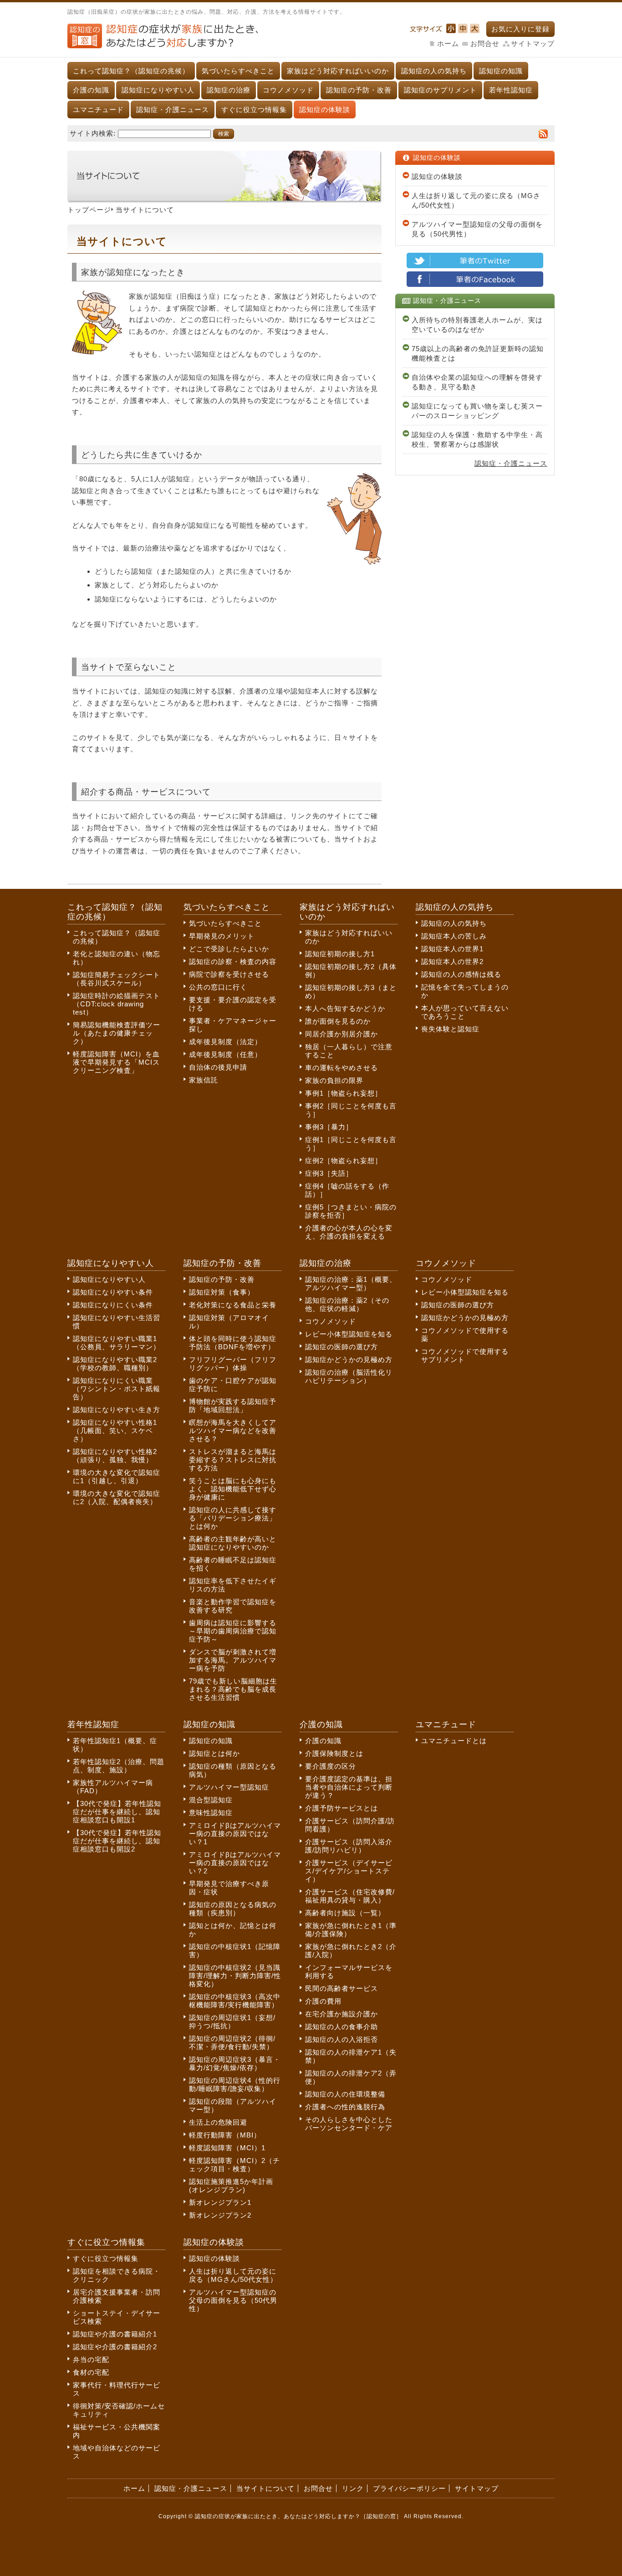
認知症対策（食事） (222, 1292)
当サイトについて (265, 2488)
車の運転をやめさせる (342, 1068)
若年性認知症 (511, 90)
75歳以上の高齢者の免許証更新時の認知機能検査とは (478, 353)
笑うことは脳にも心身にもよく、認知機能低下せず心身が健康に (233, 1489)
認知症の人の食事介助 (342, 2027)
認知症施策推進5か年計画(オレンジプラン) (231, 2186)
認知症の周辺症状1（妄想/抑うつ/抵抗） (232, 2022)
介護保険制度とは (334, 1753)
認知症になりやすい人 (158, 90)
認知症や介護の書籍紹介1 (115, 2334)
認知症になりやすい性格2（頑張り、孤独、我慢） (115, 1456)
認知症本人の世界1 (452, 949)
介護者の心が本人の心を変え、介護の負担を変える (349, 1232)
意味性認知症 (211, 1813)
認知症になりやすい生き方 (117, 1410)
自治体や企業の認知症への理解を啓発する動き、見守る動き (477, 382)
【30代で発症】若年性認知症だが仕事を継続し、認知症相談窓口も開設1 (117, 1812)
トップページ (89, 210)
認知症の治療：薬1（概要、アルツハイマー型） (351, 1283)
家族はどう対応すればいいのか (338, 71)
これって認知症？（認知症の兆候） (131, 71)
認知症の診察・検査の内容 (233, 962)
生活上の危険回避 (218, 2122)
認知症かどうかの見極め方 (349, 1359)
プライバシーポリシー (409, 2488)
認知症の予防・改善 (359, 90)
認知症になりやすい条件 (113, 1292)
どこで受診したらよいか (229, 949)
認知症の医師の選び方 (342, 1347)
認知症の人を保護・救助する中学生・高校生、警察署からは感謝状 (477, 439)
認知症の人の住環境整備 (345, 2094)
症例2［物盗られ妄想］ (344, 1160)
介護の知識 (91, 90)
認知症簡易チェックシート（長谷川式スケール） (117, 979)
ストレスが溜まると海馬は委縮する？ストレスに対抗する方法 (233, 1460)
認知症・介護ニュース (173, 110)
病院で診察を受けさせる (229, 974)
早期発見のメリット (222, 936)
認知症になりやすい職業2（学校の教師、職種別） (115, 1364)
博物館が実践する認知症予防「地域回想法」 (233, 1405)
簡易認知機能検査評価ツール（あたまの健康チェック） (117, 1033)
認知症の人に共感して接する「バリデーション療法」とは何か (233, 1518)
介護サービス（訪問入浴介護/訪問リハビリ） (349, 1846)
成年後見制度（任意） (225, 1054)
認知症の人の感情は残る (461, 974)
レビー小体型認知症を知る (349, 1334)
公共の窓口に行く (218, 987)
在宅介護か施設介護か (342, 2014)
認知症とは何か (214, 1753)
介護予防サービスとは (342, 1808)
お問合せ (485, 43)
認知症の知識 (501, 71)
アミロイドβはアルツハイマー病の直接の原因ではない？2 (235, 1863)
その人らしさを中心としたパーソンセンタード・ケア (349, 2124)
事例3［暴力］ (329, 1127)
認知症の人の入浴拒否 (342, 2039)
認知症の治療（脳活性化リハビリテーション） (349, 1376)
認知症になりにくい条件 (113, 1305)
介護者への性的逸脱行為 (345, 2107)
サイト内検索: (93, 133)
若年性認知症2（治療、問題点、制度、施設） (119, 1766)
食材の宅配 (91, 2372)
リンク (353, 2488)
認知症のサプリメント (440, 90)
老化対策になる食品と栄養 (233, 1305)
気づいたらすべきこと (238, 71)
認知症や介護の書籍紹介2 (115, 2347)
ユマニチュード (98, 110)
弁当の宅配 (91, 2359)
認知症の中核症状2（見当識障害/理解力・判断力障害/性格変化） (235, 1976)
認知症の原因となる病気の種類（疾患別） (233, 1909)
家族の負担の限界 (334, 1080)
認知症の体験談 (325, 110)
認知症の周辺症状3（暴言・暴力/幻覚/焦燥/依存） (235, 2063)
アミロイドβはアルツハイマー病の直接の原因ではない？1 (235, 1834)
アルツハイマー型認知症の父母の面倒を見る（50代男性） (477, 229)
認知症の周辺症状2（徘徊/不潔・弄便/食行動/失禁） (232, 2043)
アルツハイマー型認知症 (229, 1787)
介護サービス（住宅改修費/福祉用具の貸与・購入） (350, 1896)
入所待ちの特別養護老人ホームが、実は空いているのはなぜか (477, 325)
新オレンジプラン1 (220, 2202)
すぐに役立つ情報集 (254, 110)
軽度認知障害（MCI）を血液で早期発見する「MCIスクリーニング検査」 (116, 1062)
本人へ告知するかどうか (345, 1008)
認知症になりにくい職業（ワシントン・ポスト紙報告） (117, 1389)
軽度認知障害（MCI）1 (227, 2148)
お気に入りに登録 (520, 29)
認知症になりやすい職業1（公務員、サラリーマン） (117, 1343)
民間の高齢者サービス (342, 1988)
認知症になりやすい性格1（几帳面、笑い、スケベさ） (115, 1431)
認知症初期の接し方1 (340, 954)
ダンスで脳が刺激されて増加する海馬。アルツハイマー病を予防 (233, 1660)
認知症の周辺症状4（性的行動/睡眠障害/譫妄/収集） (235, 2084)
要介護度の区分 (331, 1766)
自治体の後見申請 (218, 1067)
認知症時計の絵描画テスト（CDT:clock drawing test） (117, 1004)
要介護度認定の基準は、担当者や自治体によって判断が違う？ (349, 1787)
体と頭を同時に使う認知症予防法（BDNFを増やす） (233, 1343)
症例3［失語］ (329, 1173)
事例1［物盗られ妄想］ (344, 1093)
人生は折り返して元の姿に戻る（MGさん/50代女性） (476, 200)
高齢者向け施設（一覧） (345, 1913)
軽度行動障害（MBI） (225, 2135)
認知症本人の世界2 (452, 962)
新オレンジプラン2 (220, 2215)
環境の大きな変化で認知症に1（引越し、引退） (117, 1477)
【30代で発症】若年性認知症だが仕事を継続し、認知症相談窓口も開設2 (117, 1841)
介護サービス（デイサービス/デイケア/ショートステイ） (349, 1871)
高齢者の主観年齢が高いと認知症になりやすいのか (233, 1543)
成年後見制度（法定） (225, 1042)
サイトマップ (533, 43)
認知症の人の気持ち (434, 71)
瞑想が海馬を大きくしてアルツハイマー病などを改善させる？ (233, 1431)
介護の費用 (323, 2001)
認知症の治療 (229, 90)
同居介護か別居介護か (342, 1034)
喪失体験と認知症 (450, 1029)
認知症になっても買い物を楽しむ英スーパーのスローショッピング (477, 411)
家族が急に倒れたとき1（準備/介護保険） (351, 1930)
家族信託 (204, 1080)
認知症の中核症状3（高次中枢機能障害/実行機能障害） (235, 2001)
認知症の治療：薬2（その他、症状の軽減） (347, 1304)
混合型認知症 (211, 1800)
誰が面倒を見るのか (338, 1021)
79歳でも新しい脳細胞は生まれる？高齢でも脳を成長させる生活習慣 (233, 1689)
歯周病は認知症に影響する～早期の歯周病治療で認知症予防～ (233, 1631)
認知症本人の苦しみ (454, 936)
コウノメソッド (288, 90)
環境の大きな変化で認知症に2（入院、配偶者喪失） (117, 1497)
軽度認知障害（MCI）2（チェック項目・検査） (235, 2165)
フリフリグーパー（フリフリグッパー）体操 (233, 1364)
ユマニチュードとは (454, 1741)
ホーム (448, 43)
